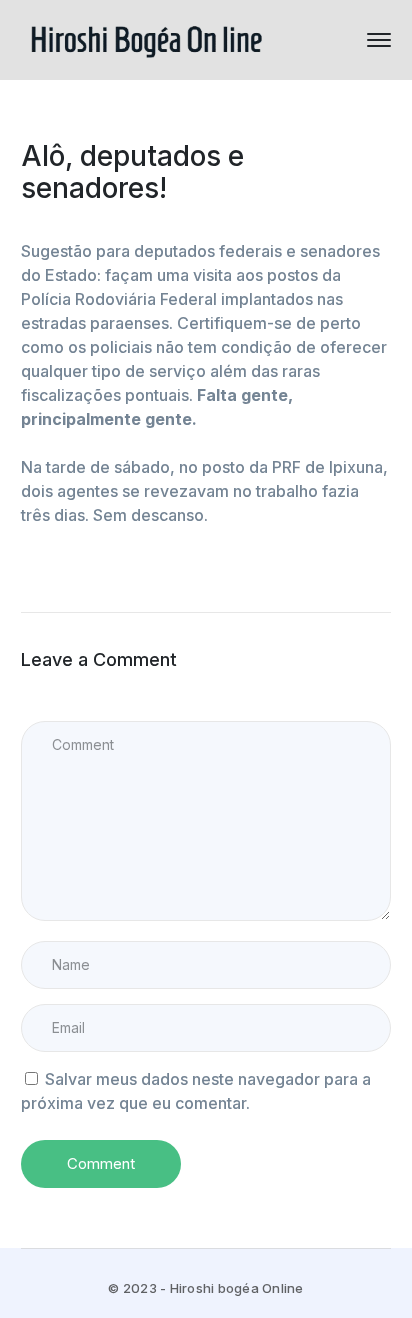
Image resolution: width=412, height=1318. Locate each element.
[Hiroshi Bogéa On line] (146, 38)
